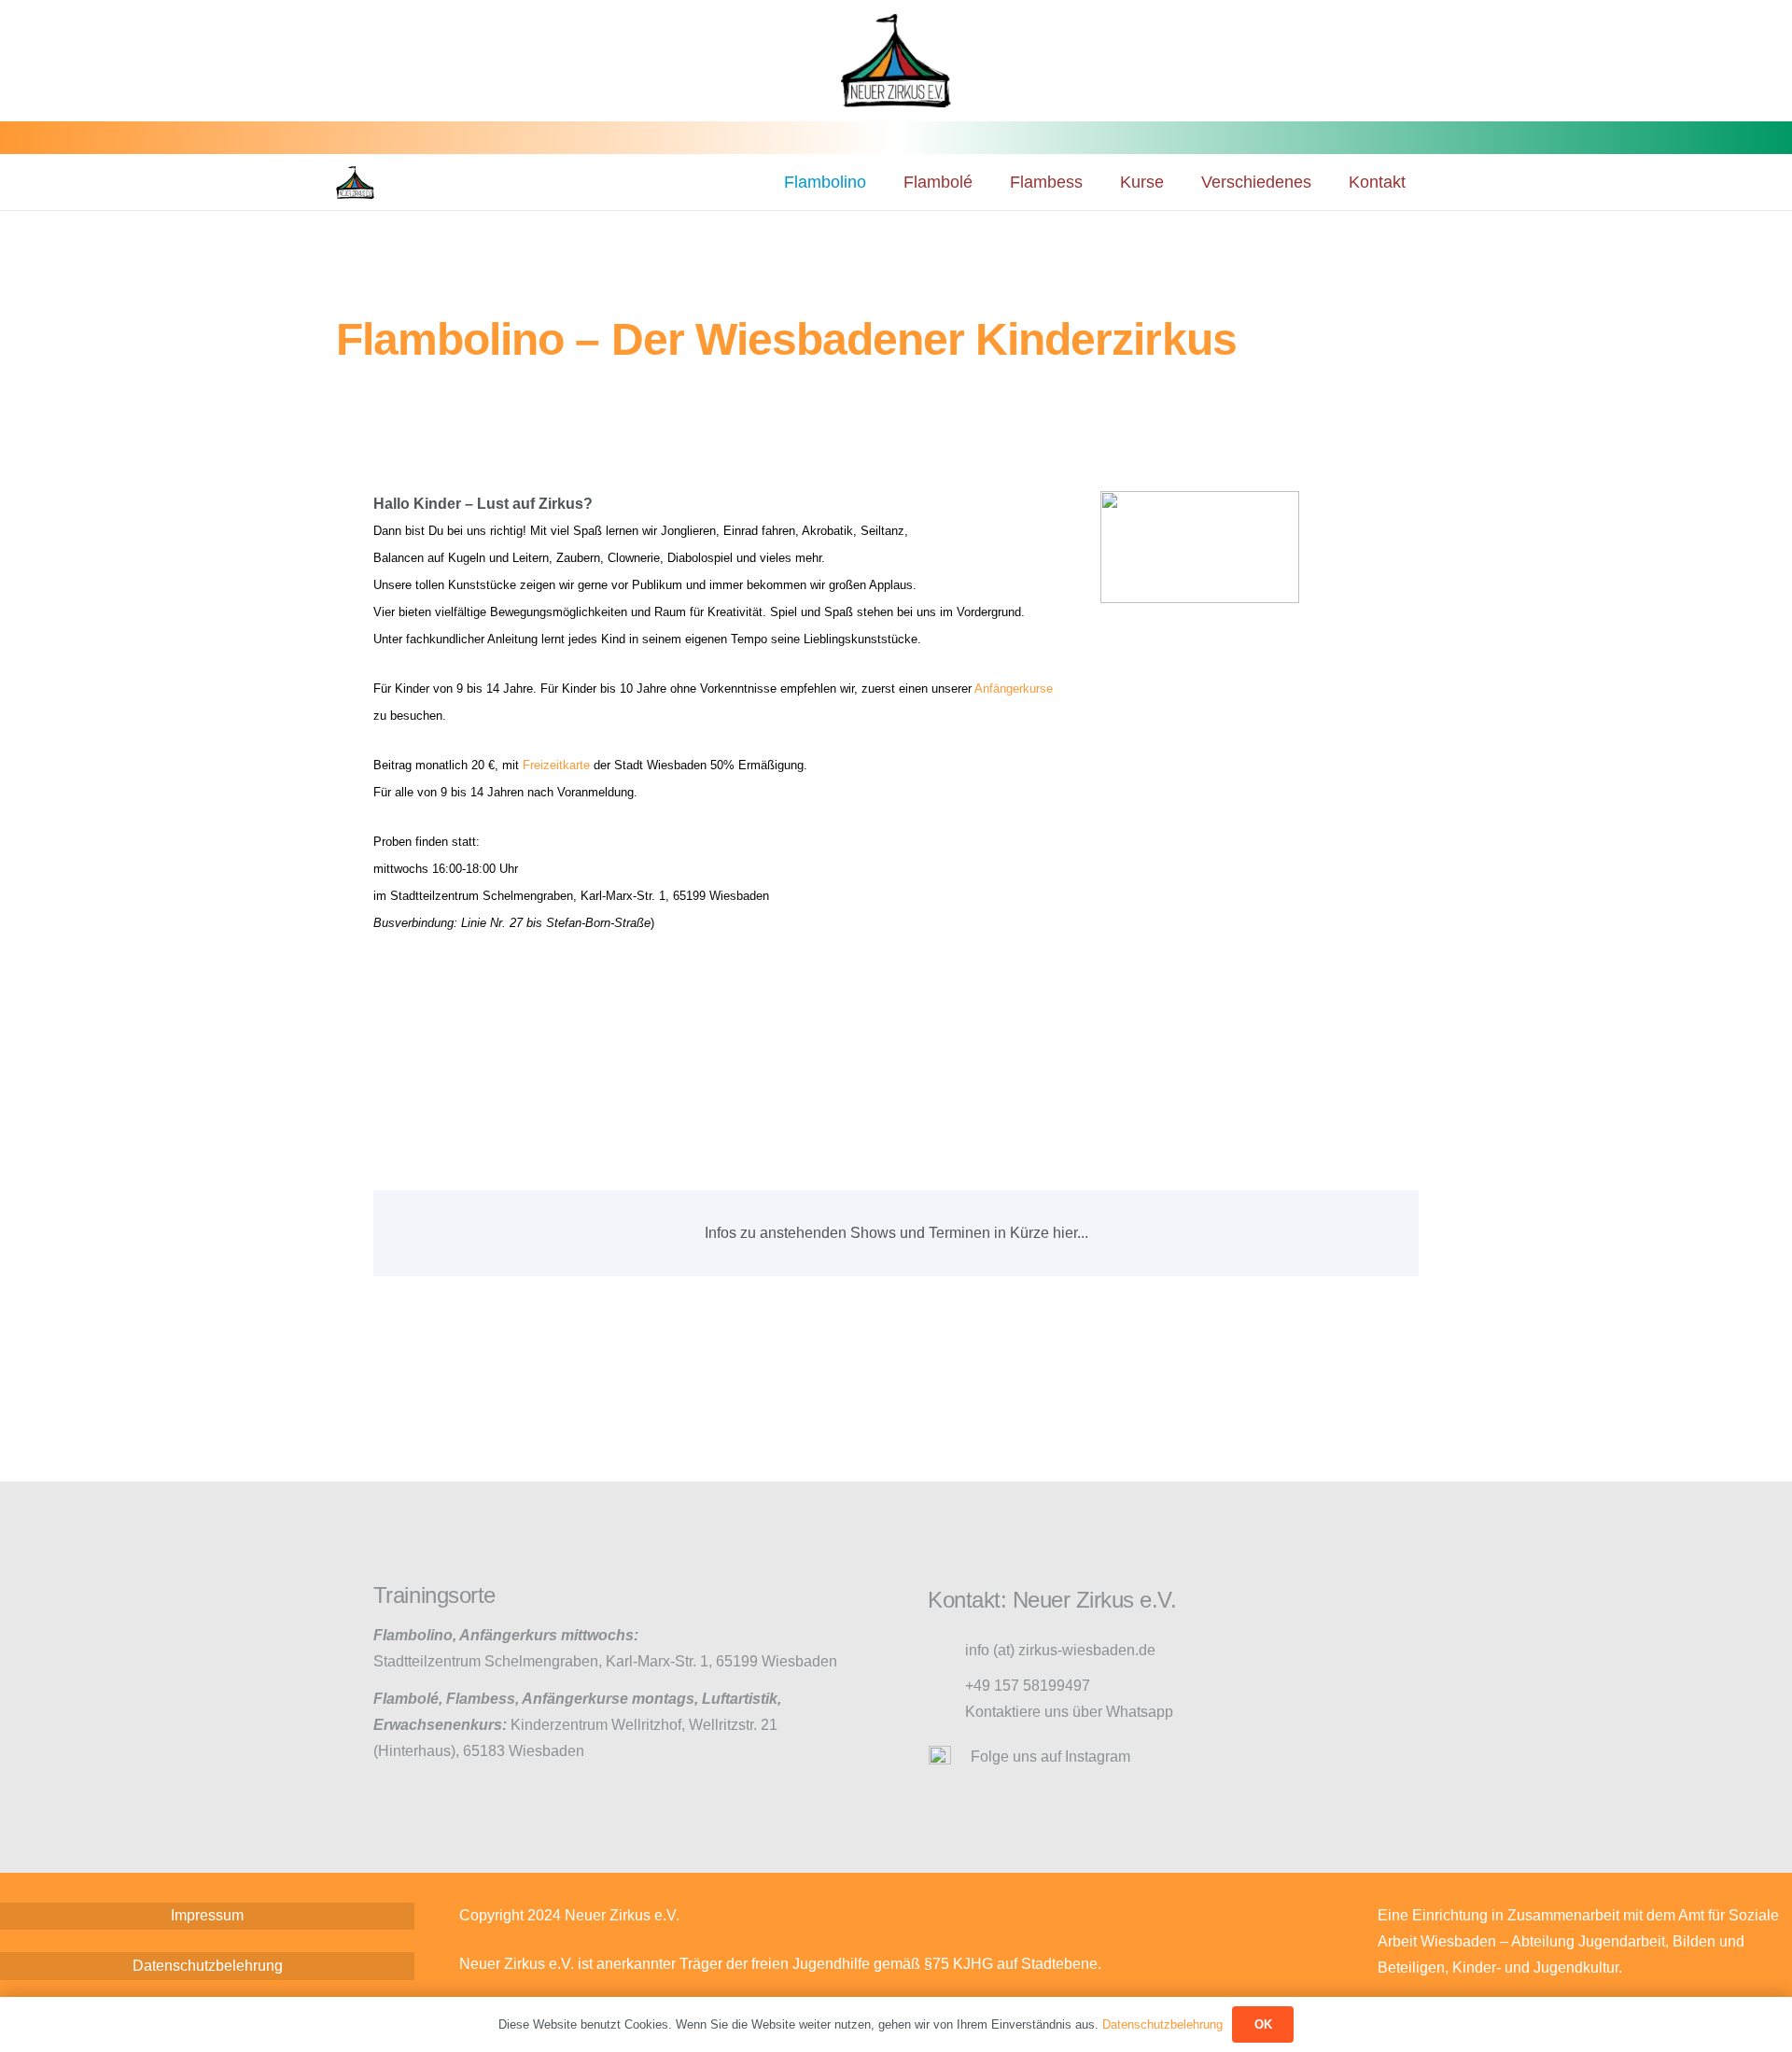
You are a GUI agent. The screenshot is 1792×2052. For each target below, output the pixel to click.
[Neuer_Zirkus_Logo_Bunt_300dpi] (355, 183)
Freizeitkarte (556, 765)
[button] (987, 182)
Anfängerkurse (1014, 689)
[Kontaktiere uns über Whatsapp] (946, 1713)
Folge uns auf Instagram (1050, 1757)
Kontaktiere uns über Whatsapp (1069, 1712)
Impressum (207, 1915)
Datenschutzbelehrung (208, 1966)
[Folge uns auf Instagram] (949, 1757)
